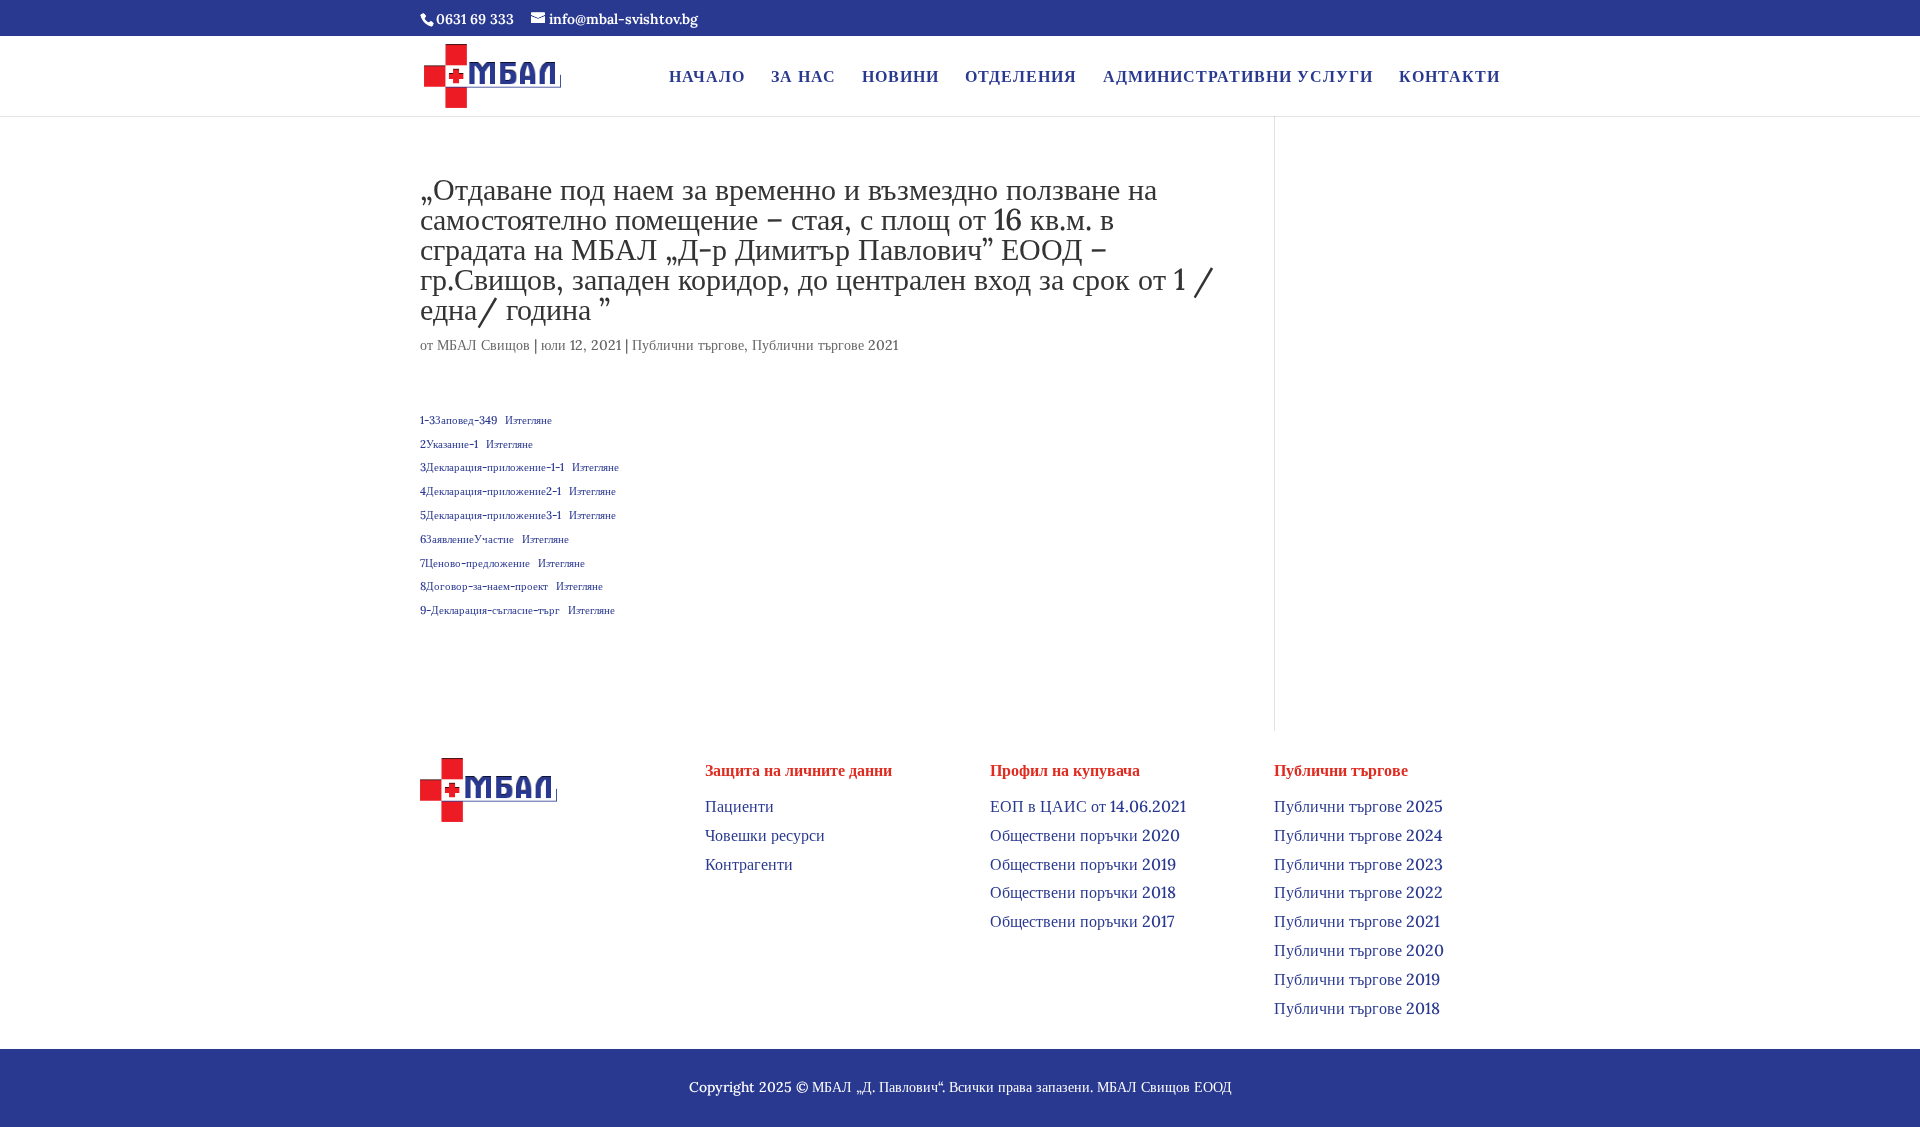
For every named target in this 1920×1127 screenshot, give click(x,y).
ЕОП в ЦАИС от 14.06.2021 (1088, 806)
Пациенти (739, 806)
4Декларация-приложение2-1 (490, 491)
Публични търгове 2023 (1358, 864)
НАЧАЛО (707, 77)
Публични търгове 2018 (1357, 1008)
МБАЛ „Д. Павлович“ (877, 1087)
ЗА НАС (803, 77)
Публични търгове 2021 (825, 345)
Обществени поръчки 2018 (1083, 892)
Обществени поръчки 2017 (1082, 921)
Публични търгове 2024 (1358, 835)
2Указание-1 (449, 444)
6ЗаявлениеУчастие (467, 539)
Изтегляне (528, 420)
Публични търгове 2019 (1357, 979)
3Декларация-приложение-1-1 (492, 467)
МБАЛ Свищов (483, 345)
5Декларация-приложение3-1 (490, 515)
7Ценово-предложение (475, 563)
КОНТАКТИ (1449, 77)
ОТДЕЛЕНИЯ (1021, 77)
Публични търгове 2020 (1359, 950)
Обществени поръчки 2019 (1083, 864)
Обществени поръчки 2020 (1085, 835)
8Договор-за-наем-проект (484, 586)
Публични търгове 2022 (1358, 892)
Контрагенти (749, 864)
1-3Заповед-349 (458, 420)
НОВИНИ (900, 77)
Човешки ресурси (765, 835)
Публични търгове (688, 345)
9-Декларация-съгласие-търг (490, 610)
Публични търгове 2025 (1358, 806)
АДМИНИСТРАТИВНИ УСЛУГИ (1238, 77)
